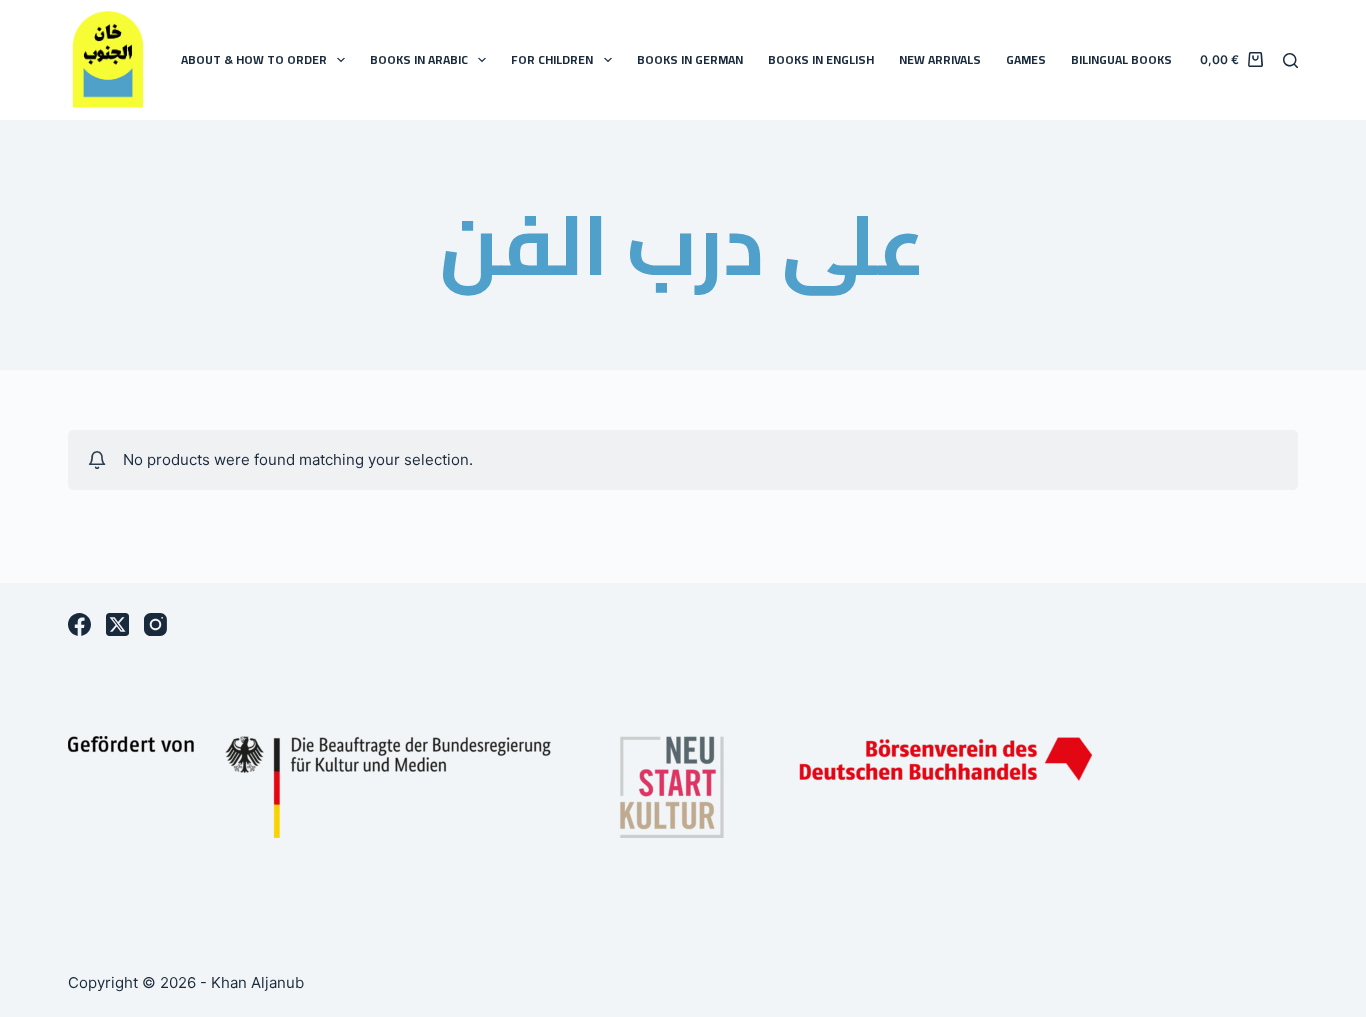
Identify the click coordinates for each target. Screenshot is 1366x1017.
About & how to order (254, 59)
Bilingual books (1121, 59)
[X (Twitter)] (117, 624)
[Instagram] (155, 624)
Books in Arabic (419, 59)
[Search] (1290, 60)
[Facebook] (79, 624)
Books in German (690, 59)
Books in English (821, 59)
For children (552, 59)
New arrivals (940, 59)
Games (1026, 59)
